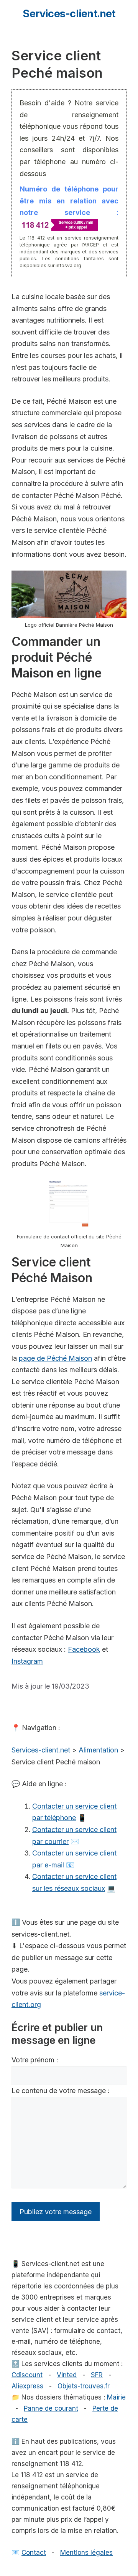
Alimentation (98, 1750)
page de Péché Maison (55, 1358)
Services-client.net (69, 14)
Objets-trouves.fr (84, 2386)
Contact (34, 2553)
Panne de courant (51, 2408)
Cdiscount (27, 2375)
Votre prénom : (35, 2060)
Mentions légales (86, 2553)
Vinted (67, 2375)
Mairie (116, 2397)
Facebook (84, 1649)
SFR (97, 2375)
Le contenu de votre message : (61, 2091)
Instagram (27, 1661)
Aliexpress (27, 2386)
